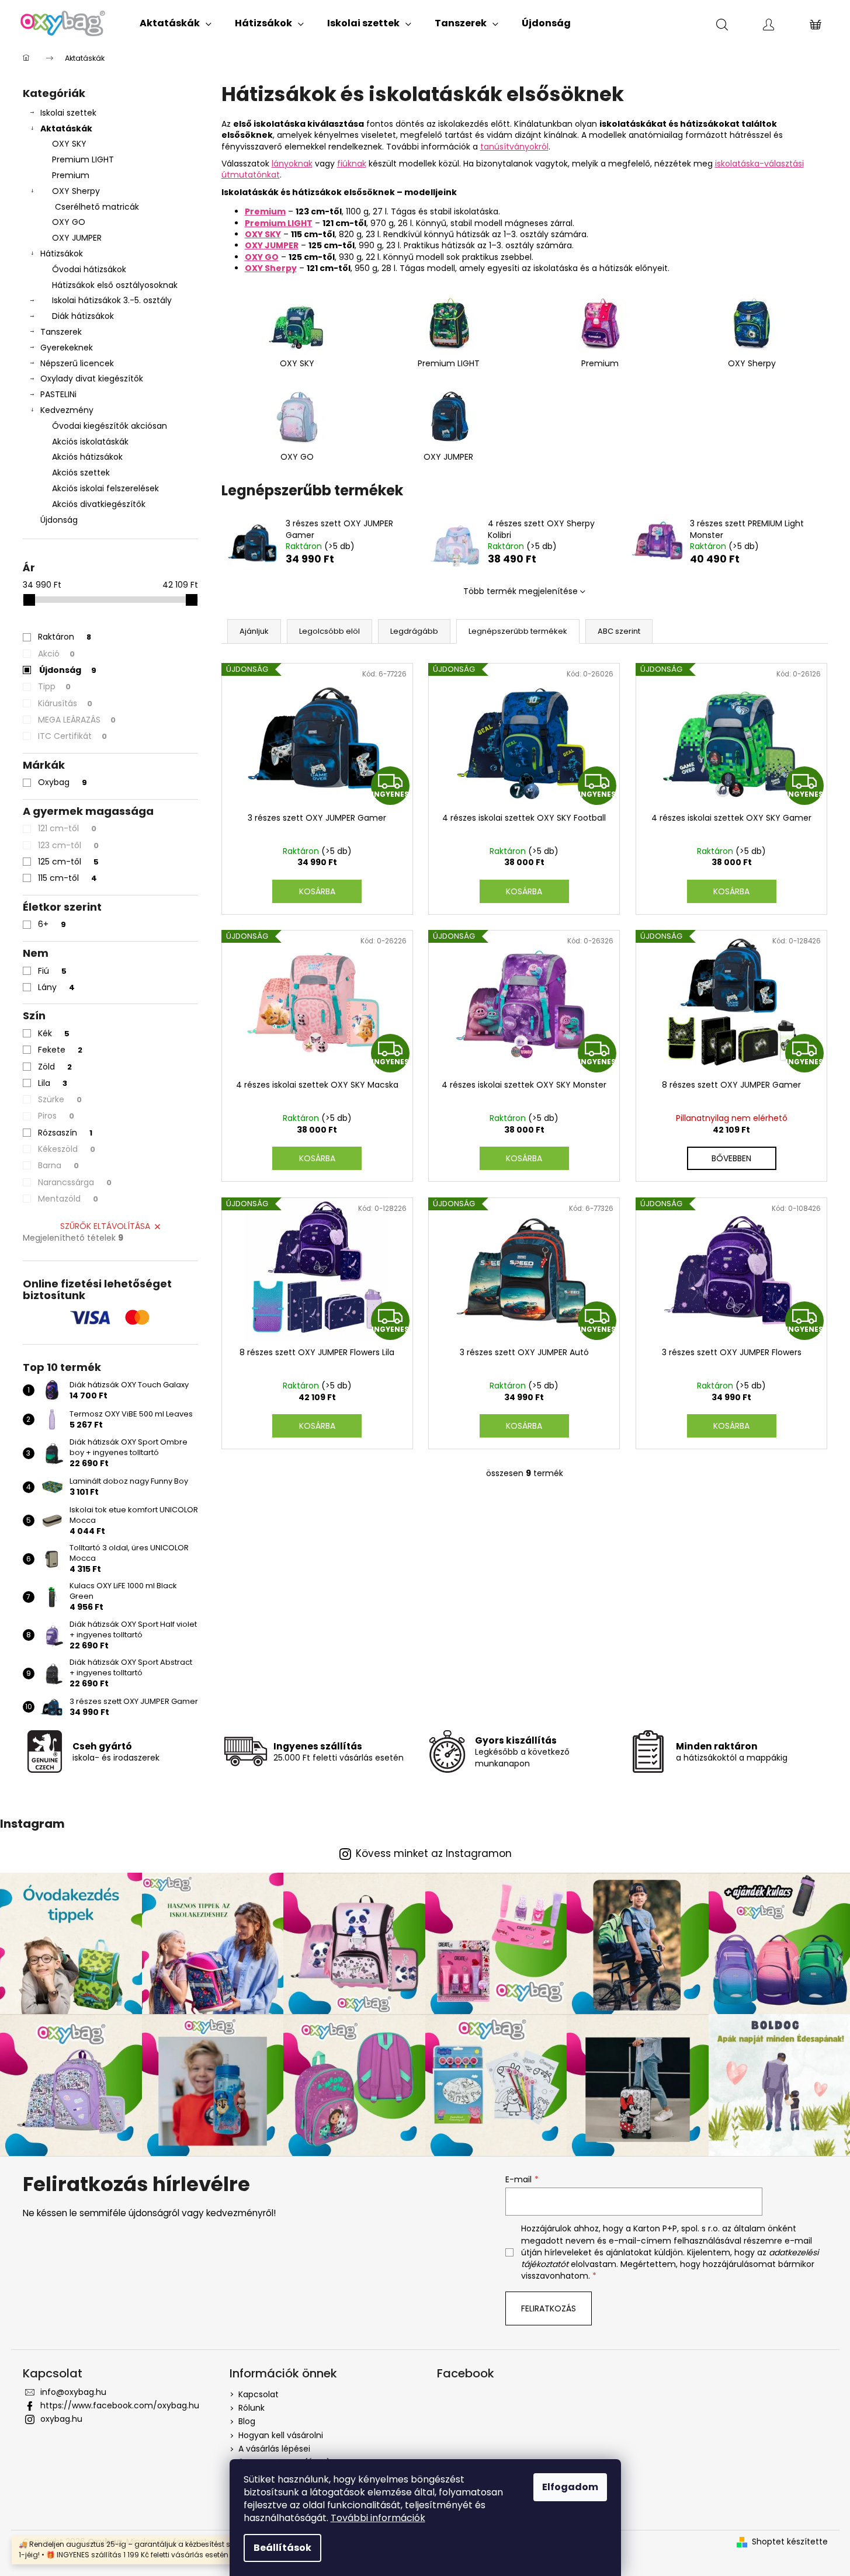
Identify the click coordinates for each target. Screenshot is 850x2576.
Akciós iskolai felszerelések (105, 488)
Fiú (52, 971)
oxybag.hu (61, 2419)
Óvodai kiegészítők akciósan (110, 426)
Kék (54, 1033)
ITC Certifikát (72, 736)
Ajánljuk (254, 631)
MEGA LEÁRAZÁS (77, 720)
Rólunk (251, 2408)
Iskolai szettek (68, 113)
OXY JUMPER (77, 238)
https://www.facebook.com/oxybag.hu (120, 2405)
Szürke (60, 1099)
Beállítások (282, 2548)
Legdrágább (414, 631)
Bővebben (731, 1158)
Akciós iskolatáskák (90, 442)
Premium (71, 175)
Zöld (55, 1067)
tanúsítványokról (514, 147)
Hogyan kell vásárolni (281, 2435)
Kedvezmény (67, 410)
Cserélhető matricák (97, 207)
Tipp (54, 686)
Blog (247, 2421)
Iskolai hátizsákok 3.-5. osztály (112, 300)
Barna (58, 1165)
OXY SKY (69, 144)
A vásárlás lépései (274, 2449)
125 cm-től (68, 862)
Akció (56, 654)
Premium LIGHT (83, 159)
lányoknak (292, 164)
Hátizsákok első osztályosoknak (115, 285)
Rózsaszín (65, 1133)
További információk (378, 2518)
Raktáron (65, 637)
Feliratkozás (549, 2308)
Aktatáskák (66, 129)
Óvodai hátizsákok (89, 269)
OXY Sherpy (76, 191)
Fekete (60, 1050)
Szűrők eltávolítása (105, 1226)
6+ (52, 924)
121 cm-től (67, 828)
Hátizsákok (62, 254)
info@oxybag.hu (73, 2392)
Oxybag (63, 782)
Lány (56, 987)
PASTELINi (58, 394)
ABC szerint (619, 631)
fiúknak (352, 164)
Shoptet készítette (790, 2542)
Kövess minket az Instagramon (434, 1854)
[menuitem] (176, 23)
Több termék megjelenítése (521, 591)
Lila (53, 1083)
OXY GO (69, 222)
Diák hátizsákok (83, 316)
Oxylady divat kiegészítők (92, 379)
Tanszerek (61, 332)
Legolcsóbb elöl (329, 631)
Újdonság (59, 520)
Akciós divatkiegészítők (99, 504)
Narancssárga (75, 1182)
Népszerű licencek (77, 363)
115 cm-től (67, 878)
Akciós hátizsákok (87, 457)
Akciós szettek (81, 473)
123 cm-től (68, 845)
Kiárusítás (65, 703)
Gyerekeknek (67, 348)
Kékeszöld (67, 1149)
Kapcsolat (259, 2394)
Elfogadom (570, 2487)
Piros (56, 1116)
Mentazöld (68, 1199)
